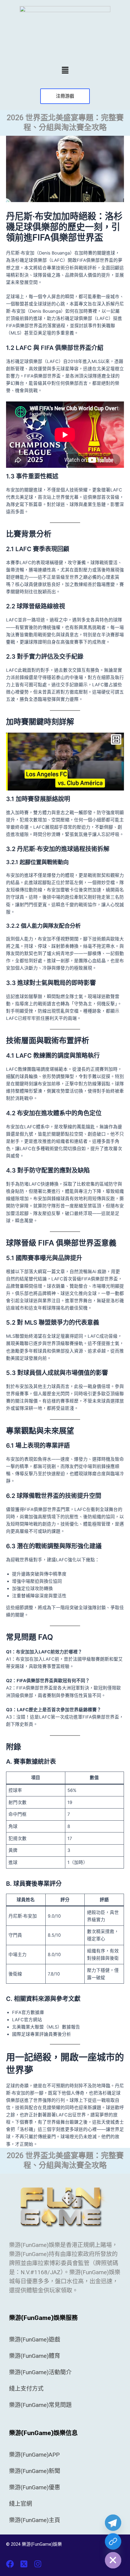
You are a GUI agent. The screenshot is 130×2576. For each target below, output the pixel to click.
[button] (65, 70)
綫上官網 (21, 2504)
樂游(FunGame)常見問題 (40, 2405)
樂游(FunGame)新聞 (35, 2471)
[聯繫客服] (113, 2541)
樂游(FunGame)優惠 (35, 2487)
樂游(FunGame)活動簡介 (40, 2372)
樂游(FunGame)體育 (35, 2356)
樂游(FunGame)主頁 (35, 2520)
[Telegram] (113, 2523)
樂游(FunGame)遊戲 (35, 2340)
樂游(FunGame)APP (34, 2455)
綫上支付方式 (26, 2389)
